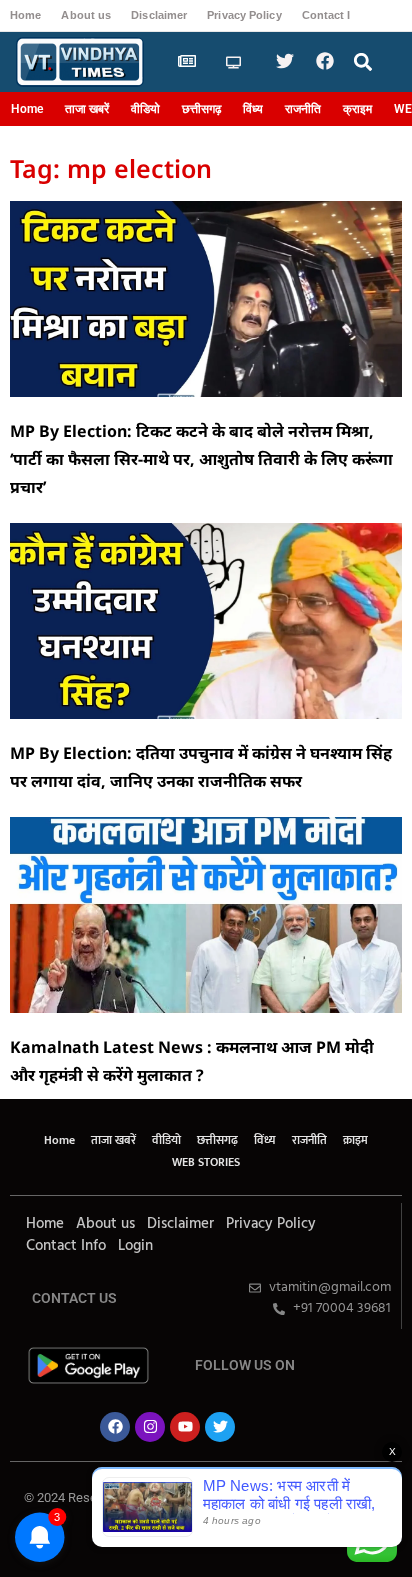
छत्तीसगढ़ (201, 109)
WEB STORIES (206, 1162)
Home (25, 15)
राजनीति (303, 109)
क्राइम (357, 109)
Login (135, 1246)
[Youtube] (185, 1427)
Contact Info (335, 15)
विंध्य (253, 109)
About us (86, 15)
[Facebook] (115, 1427)
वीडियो (145, 109)
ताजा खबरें (87, 109)
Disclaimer (159, 15)
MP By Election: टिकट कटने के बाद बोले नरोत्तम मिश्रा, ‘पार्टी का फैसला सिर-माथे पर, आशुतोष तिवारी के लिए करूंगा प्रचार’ (201, 459)
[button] (363, 62)
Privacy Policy (244, 15)
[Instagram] (150, 1427)
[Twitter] (220, 1427)
